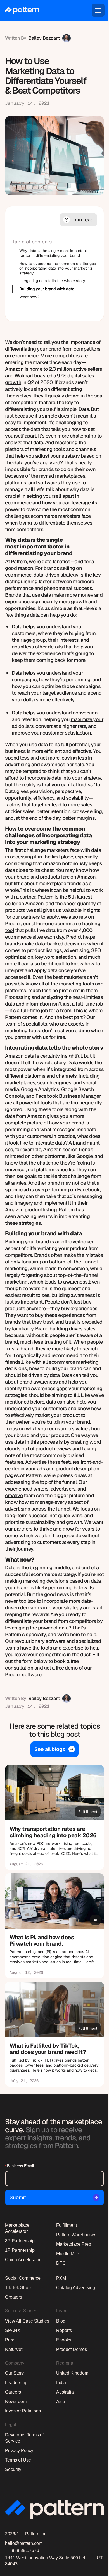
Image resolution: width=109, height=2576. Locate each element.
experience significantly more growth (46, 602)
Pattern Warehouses (76, 2235)
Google (84, 1156)
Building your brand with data (47, 289)
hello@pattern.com (24, 2543)
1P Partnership (20, 2250)
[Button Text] (54, 1817)
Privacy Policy (19, 2451)
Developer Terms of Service (24, 2438)
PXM (61, 2278)
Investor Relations (23, 2411)
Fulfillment (67, 2225)
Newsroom (16, 2401)
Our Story (14, 2373)
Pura (10, 2340)
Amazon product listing (31, 1210)
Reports (64, 2330)
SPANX (13, 2330)
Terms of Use (18, 2460)
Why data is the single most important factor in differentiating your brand (53, 253)
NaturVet (14, 2349)
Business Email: (20, 2166)
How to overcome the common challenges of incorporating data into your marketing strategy (58, 268)
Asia (61, 2401)
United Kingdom (72, 2373)
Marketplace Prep (74, 2244)
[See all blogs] (54, 1749)
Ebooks (64, 2340)
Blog (61, 2321)
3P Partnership (20, 2241)
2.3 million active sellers (75, 369)
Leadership (16, 2383)
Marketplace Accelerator (17, 2228)
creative (14, 1495)
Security (13, 2469)
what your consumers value (57, 1429)
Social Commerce (23, 2278)
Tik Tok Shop (18, 2288)
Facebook (88, 1190)
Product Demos (72, 2349)
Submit (18, 2197)
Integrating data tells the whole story (52, 281)
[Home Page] (22, 10)
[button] (98, 10)
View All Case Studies (27, 2321)
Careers (13, 2392)
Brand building (52, 1329)
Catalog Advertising (76, 2288)
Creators (14, 2297)
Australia (65, 2392)
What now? (29, 297)
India (61, 2383)
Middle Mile (68, 2254)
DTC (61, 2263)
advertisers (63, 1489)
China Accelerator (23, 2260)
